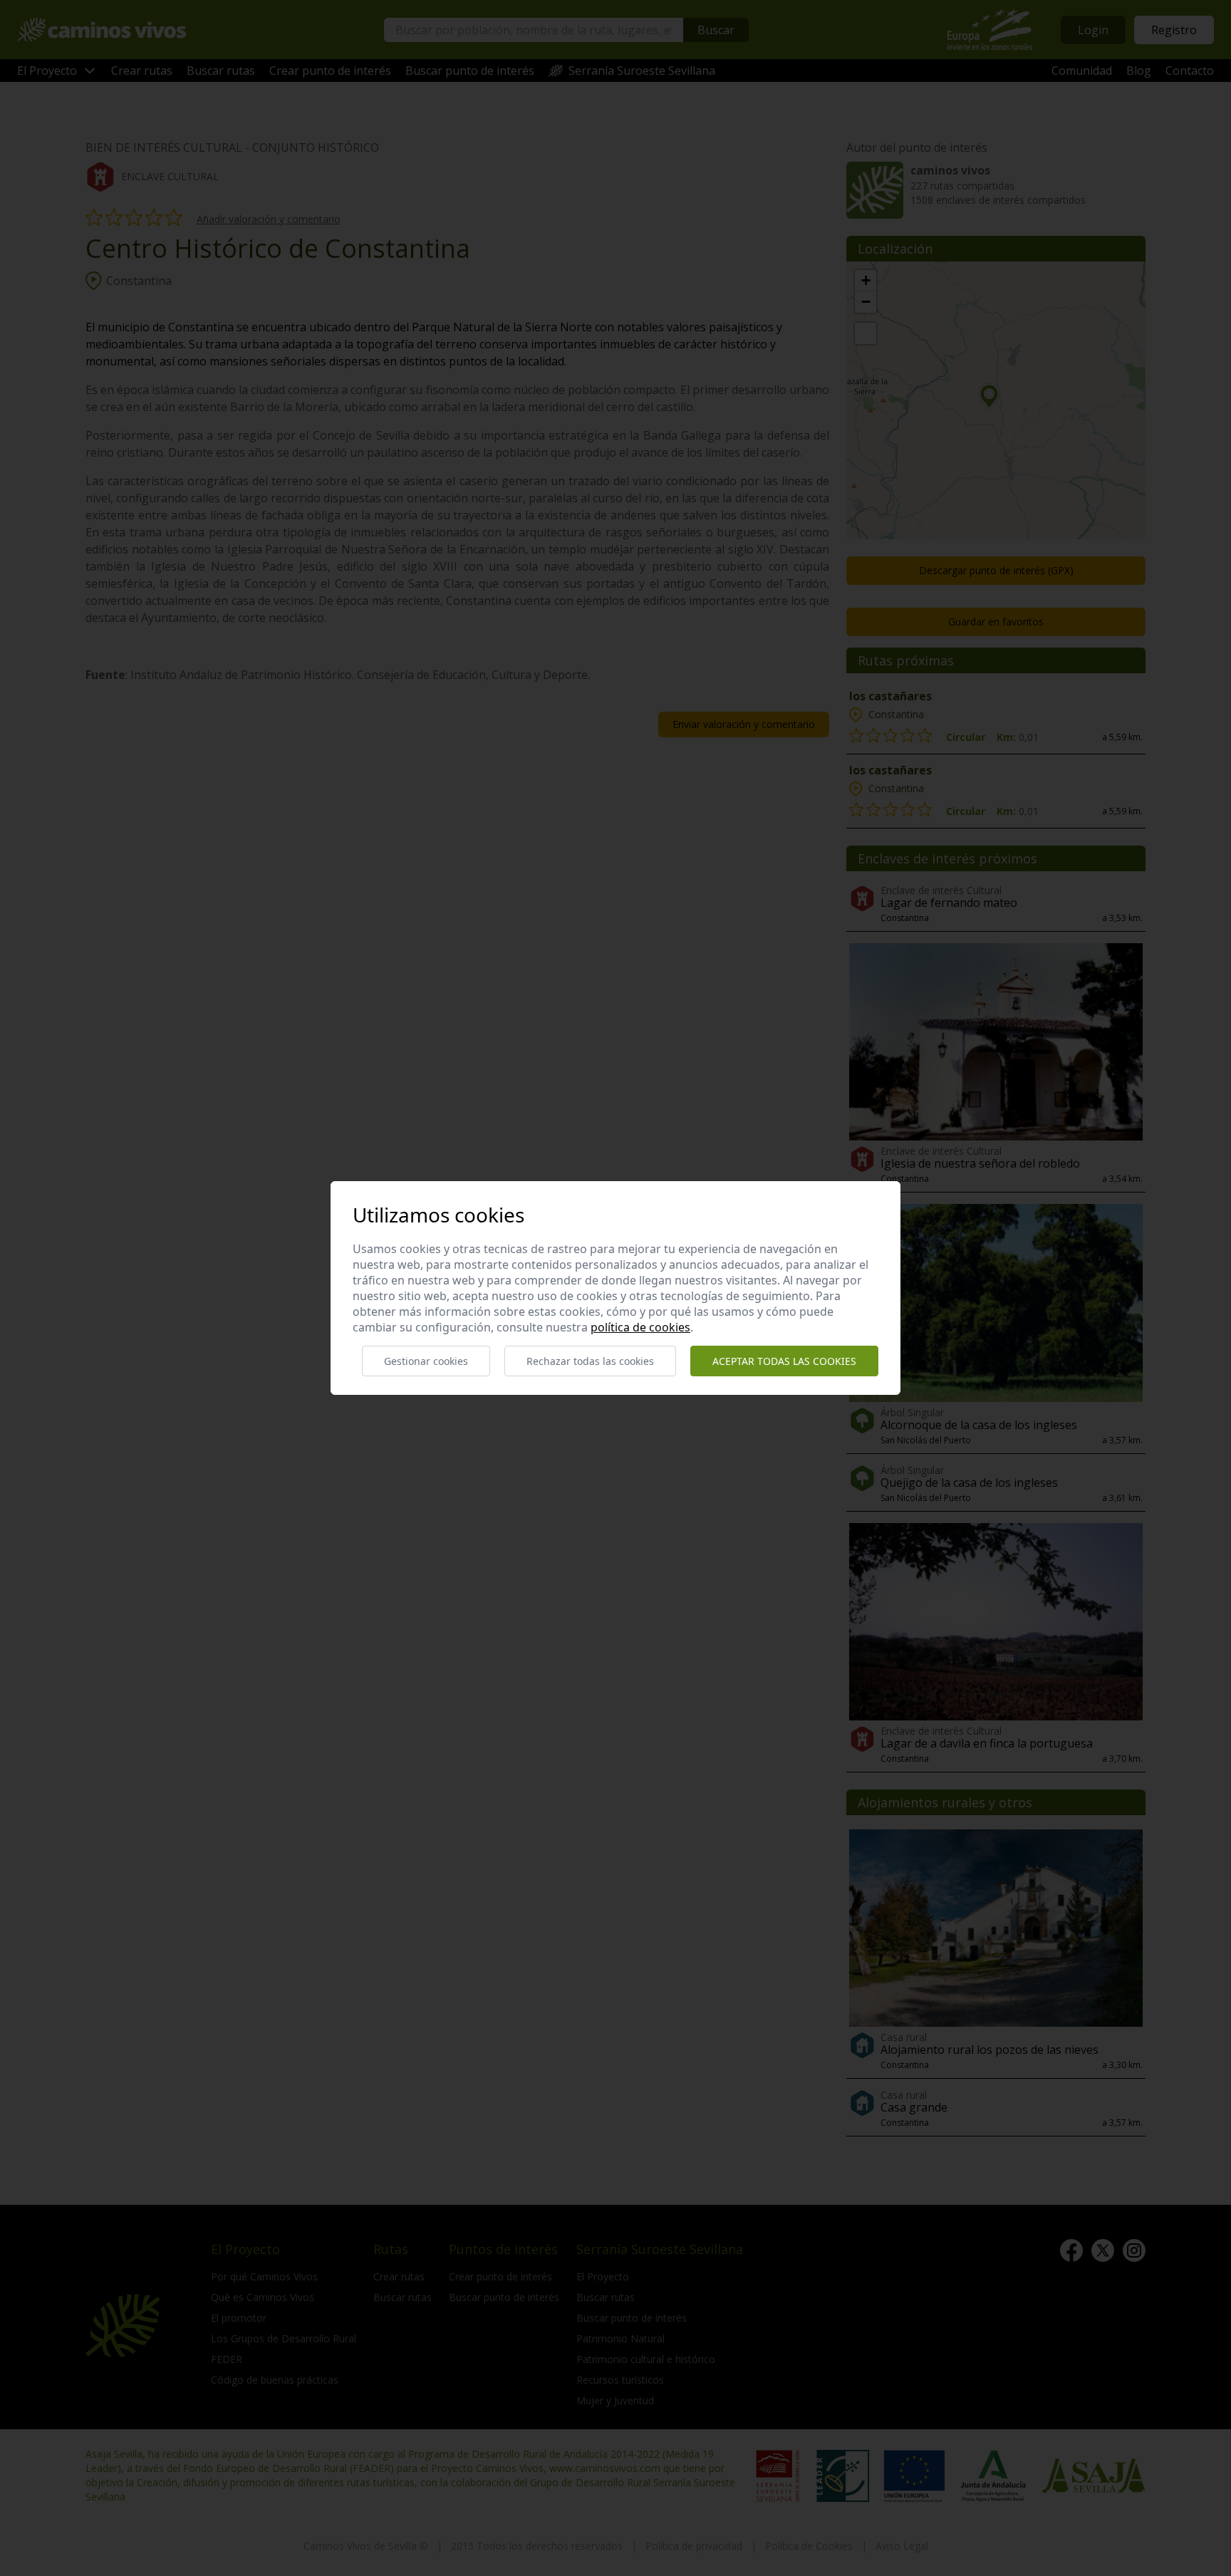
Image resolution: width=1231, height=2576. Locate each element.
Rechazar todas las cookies (590, 1361)
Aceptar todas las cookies (784, 1361)
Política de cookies (640, 1327)
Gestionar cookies (426, 1361)
